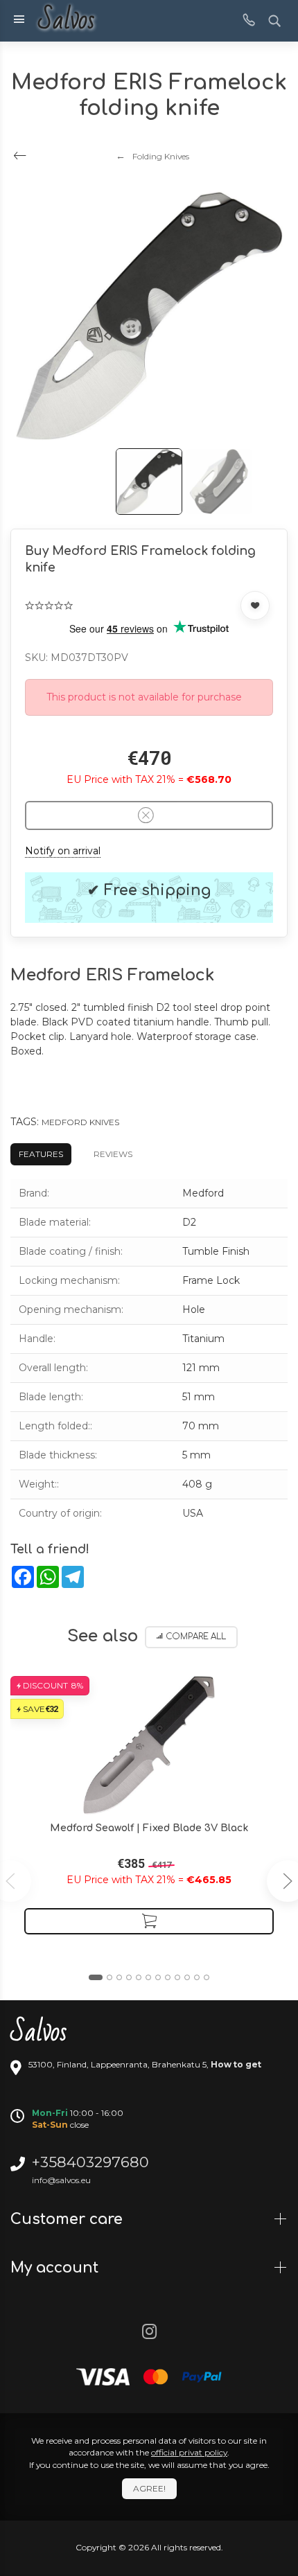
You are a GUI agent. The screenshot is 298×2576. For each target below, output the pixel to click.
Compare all (196, 1637)
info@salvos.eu (61, 2180)
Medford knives (80, 1122)
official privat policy (189, 2452)
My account (56, 2268)
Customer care (69, 2219)
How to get (236, 2064)
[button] (96, 1977)
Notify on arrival (63, 851)
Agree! (149, 2488)
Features (41, 1154)
